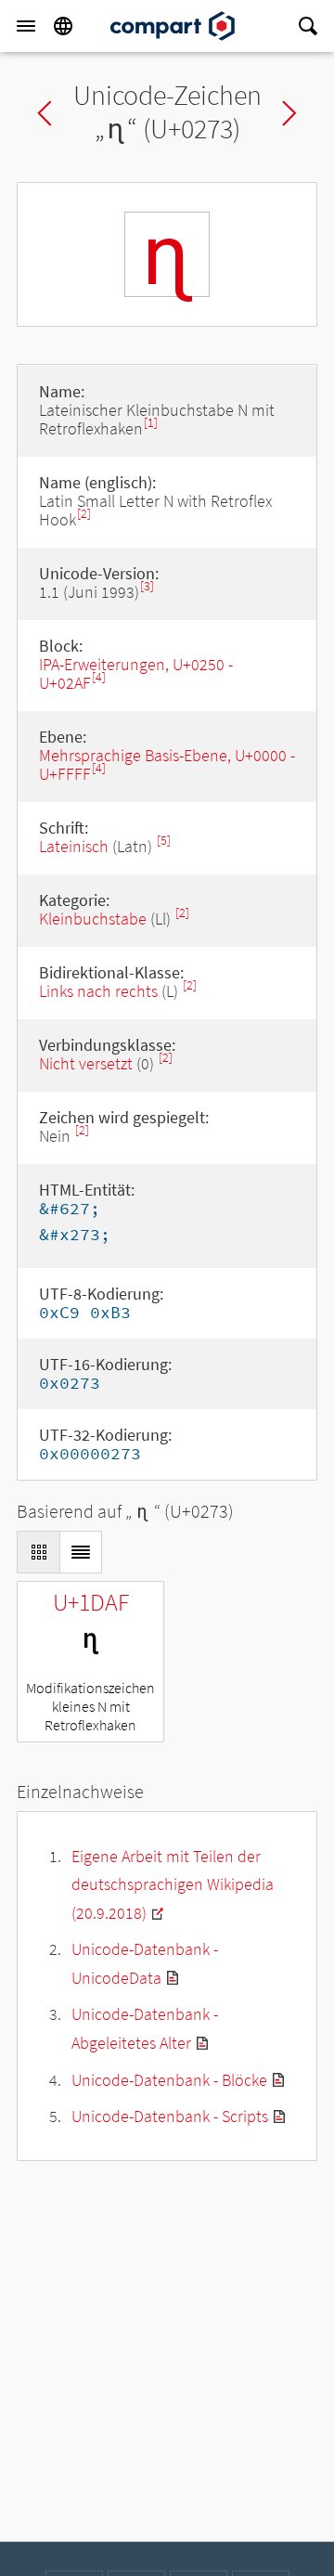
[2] (84, 514)
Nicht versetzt (86, 1063)
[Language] (63, 26)
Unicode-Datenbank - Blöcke (169, 2080)
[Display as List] (81, 1552)
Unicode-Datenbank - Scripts (170, 2116)
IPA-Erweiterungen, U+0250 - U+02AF (136, 673)
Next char (289, 113)
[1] (151, 423)
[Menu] (26, 26)
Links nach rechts (98, 991)
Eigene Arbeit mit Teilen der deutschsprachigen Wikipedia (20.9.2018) (173, 1884)
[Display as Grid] (38, 1552)
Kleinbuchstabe (93, 919)
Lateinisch (74, 846)
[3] (147, 586)
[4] (99, 677)
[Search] (308, 26)
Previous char (45, 113)
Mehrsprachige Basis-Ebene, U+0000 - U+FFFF (167, 764)
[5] (164, 841)
